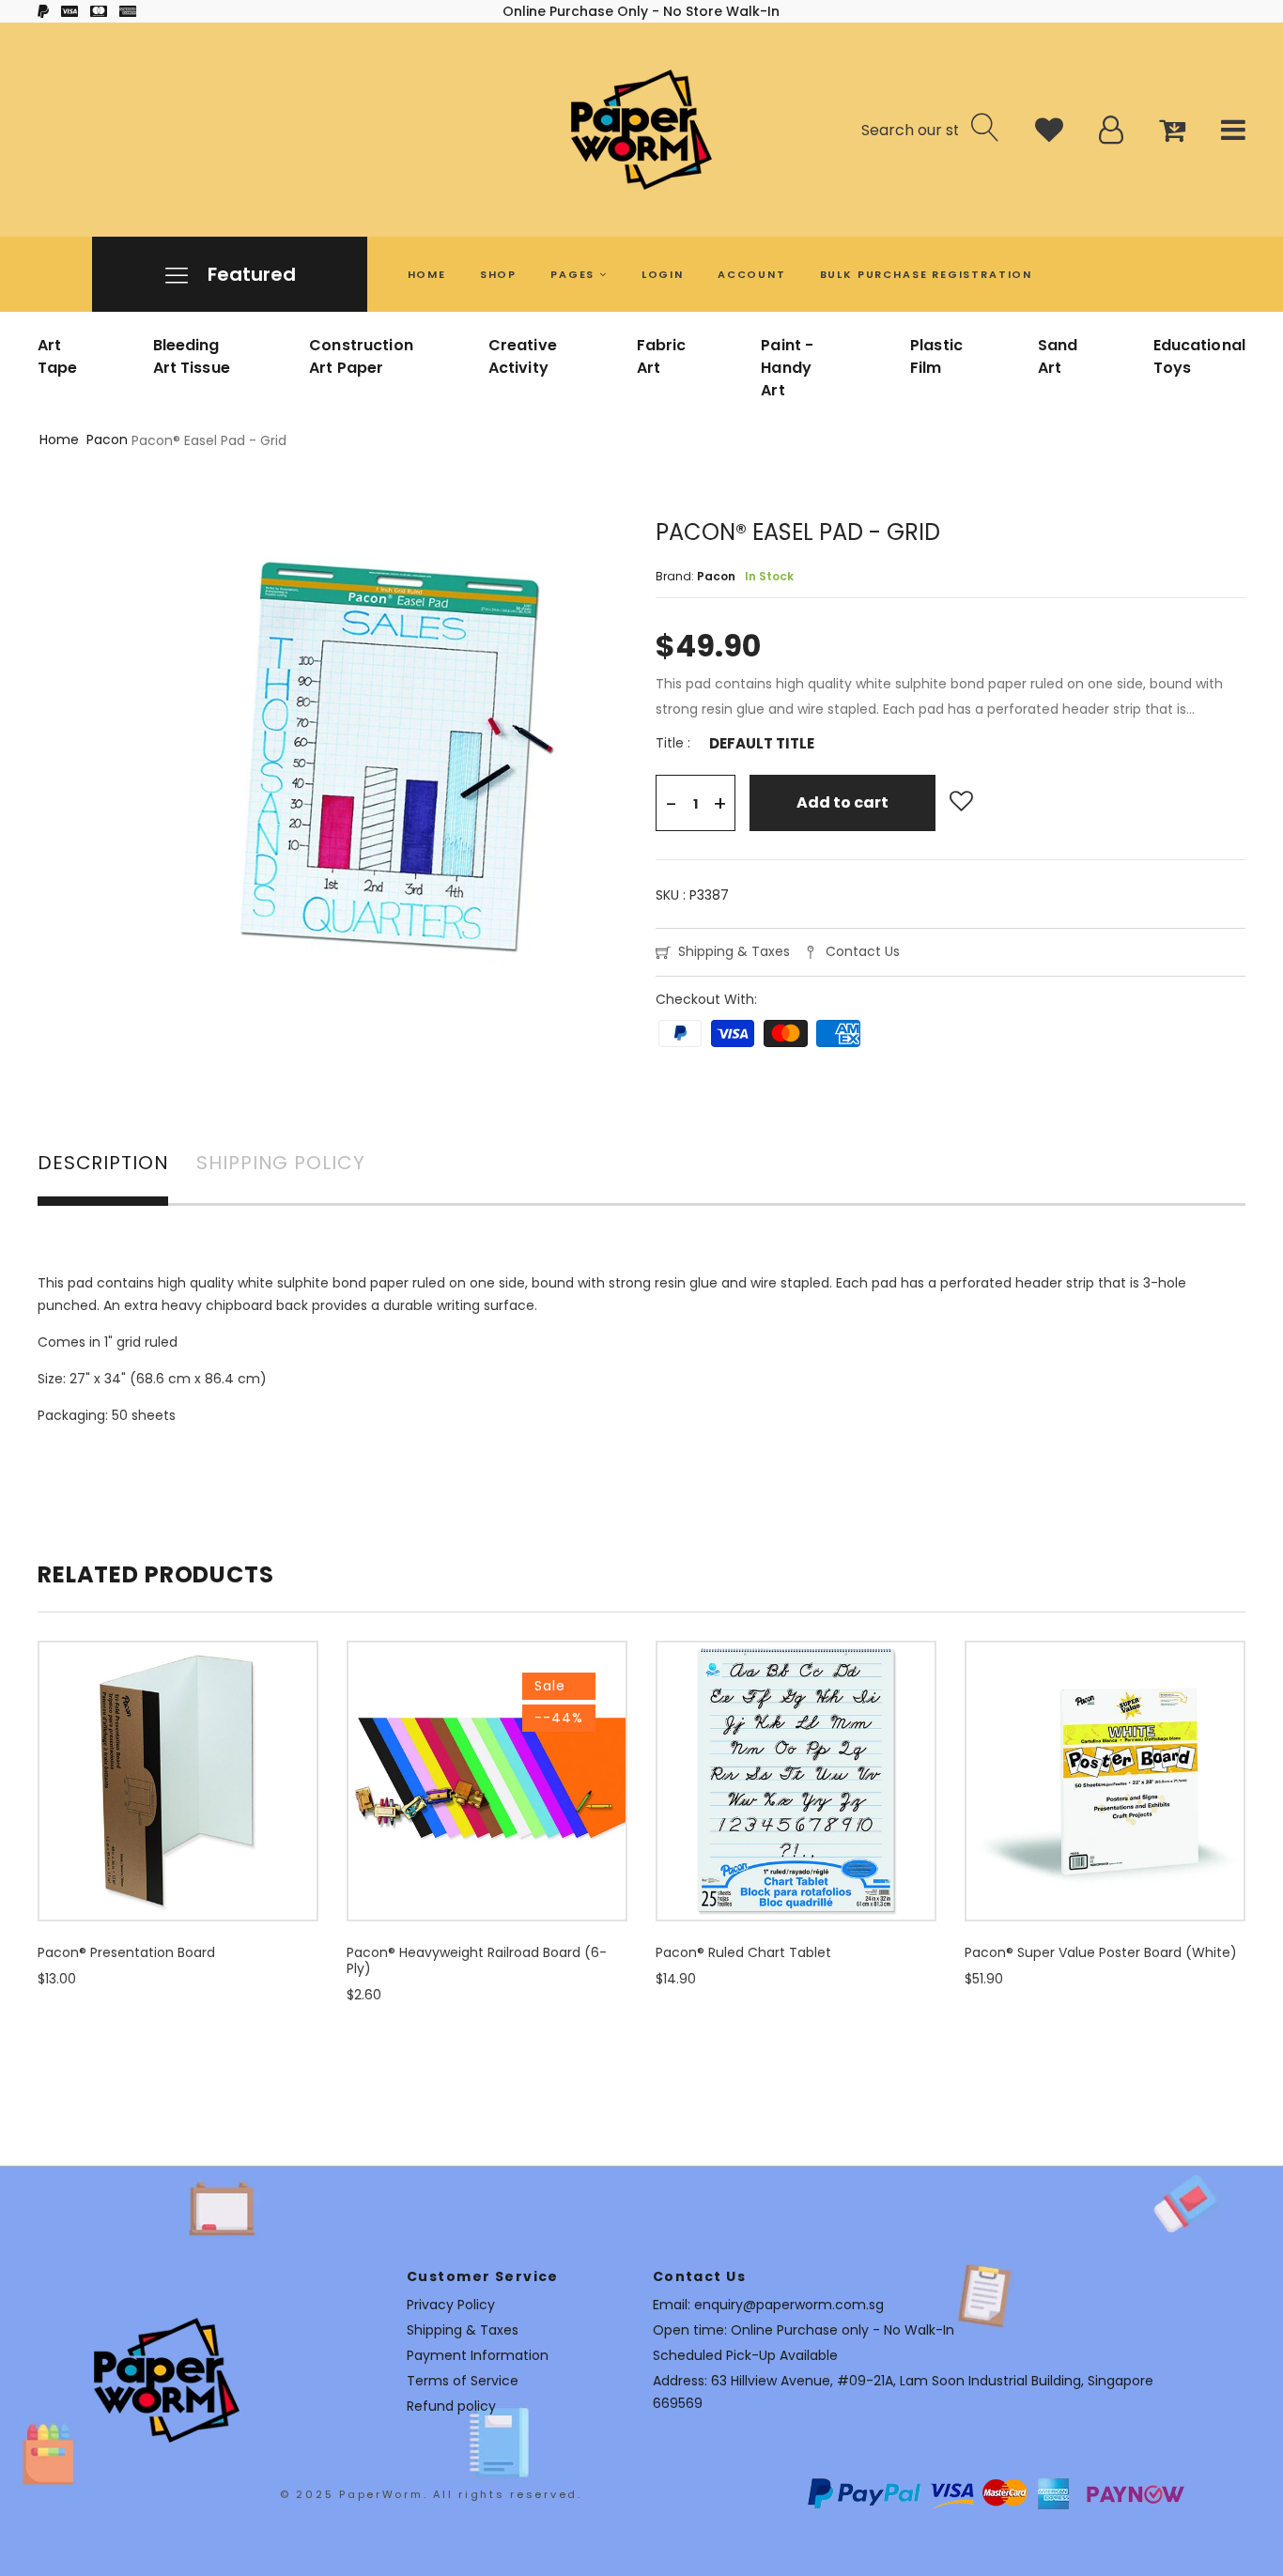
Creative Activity (523, 356)
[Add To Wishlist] (961, 802)
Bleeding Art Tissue (192, 356)
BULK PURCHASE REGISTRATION (926, 274)
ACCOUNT (752, 274)
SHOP (498, 274)
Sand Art (1058, 356)
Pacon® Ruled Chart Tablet (743, 1952)
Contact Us (863, 951)
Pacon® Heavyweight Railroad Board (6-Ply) (477, 1960)
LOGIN (663, 274)
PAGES (575, 274)
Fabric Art (662, 356)
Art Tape (58, 356)
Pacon (107, 440)
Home (59, 440)
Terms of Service (463, 2381)
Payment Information (478, 2355)
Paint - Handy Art (787, 368)
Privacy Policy (451, 2305)
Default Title (762, 744)
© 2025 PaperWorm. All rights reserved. (431, 2494)
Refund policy (451, 2406)
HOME (427, 274)
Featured (249, 274)
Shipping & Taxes (734, 951)
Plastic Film (936, 356)
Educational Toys (1199, 356)
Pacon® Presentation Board (126, 1952)
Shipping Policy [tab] (280, 1165)
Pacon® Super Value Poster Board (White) (1101, 1952)
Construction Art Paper (361, 356)
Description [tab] (103, 1165)
